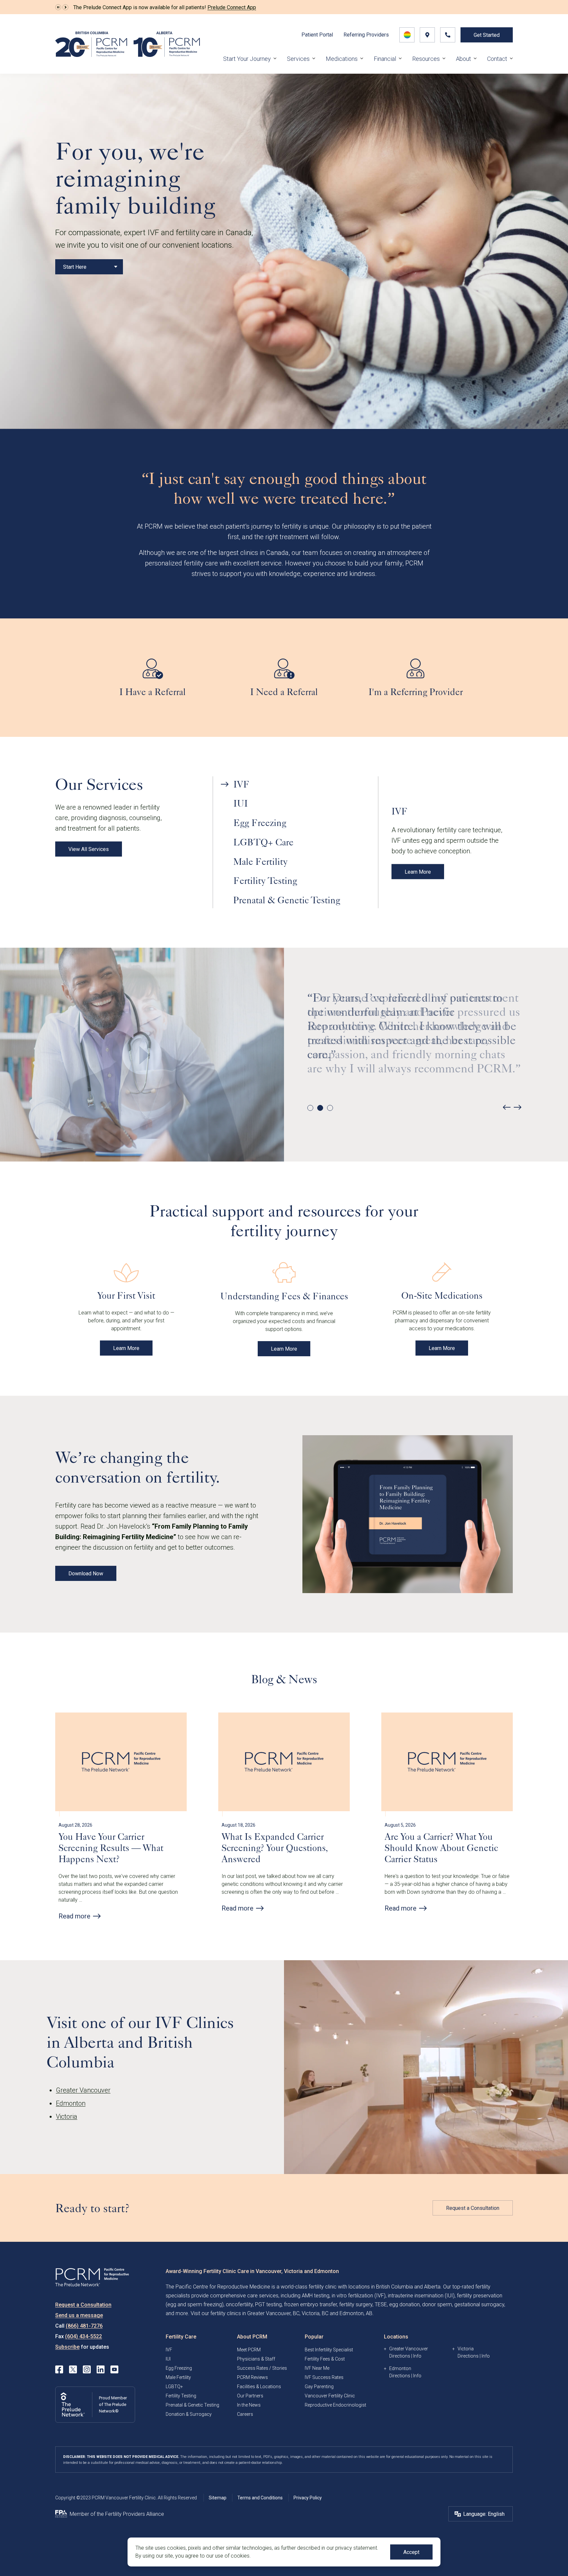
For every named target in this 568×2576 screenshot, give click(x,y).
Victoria (67, 2116)
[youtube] (114, 2369)
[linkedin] (101, 2369)
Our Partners (250, 2396)
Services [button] (298, 59)
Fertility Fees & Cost (325, 2359)
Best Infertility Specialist (329, 2350)
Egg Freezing (179, 2368)
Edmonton (71, 2103)
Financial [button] (385, 59)
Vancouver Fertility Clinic (330, 2396)
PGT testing (268, 2304)
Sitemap (218, 2498)
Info (417, 2356)
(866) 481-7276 (84, 2326)
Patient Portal (317, 35)
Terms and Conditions (260, 2498)
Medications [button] (342, 59)
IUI (168, 2359)
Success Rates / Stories (262, 2368)
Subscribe (67, 2347)
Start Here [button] (75, 267)
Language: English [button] (484, 2514)
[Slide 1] (310, 1108)
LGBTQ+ (174, 2387)
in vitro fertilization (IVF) (359, 2296)
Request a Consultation (473, 2208)
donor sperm (437, 2304)
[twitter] (73, 2369)
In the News (249, 2405)
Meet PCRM (249, 2350)
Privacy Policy (308, 2498)
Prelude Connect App (232, 7)
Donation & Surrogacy (189, 2414)
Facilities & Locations (259, 2387)
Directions (400, 2356)
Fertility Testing (181, 2396)
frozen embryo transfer (310, 2304)
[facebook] (59, 2369)
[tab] (295, 784)
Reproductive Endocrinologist (335, 2405)
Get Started (487, 35)
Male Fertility (178, 2377)
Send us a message (79, 2315)
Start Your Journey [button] (247, 59)
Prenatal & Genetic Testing (192, 2405)
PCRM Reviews (252, 2377)
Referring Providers (366, 35)
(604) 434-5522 (83, 2336)
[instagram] (87, 2369)
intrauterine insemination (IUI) (421, 2296)
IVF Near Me (317, 2368)
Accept (411, 2552)
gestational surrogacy (479, 2304)
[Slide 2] (320, 1108)
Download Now (86, 1574)
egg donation (404, 2304)
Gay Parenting (319, 2387)
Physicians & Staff (256, 2359)
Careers (245, 2414)
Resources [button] (426, 59)
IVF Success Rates (324, 2377)
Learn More (418, 872)
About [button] (463, 59)
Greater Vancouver (83, 2090)
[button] (58, 7)
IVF (169, 2350)
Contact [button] (497, 59)
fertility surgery (356, 2304)
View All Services (89, 849)
